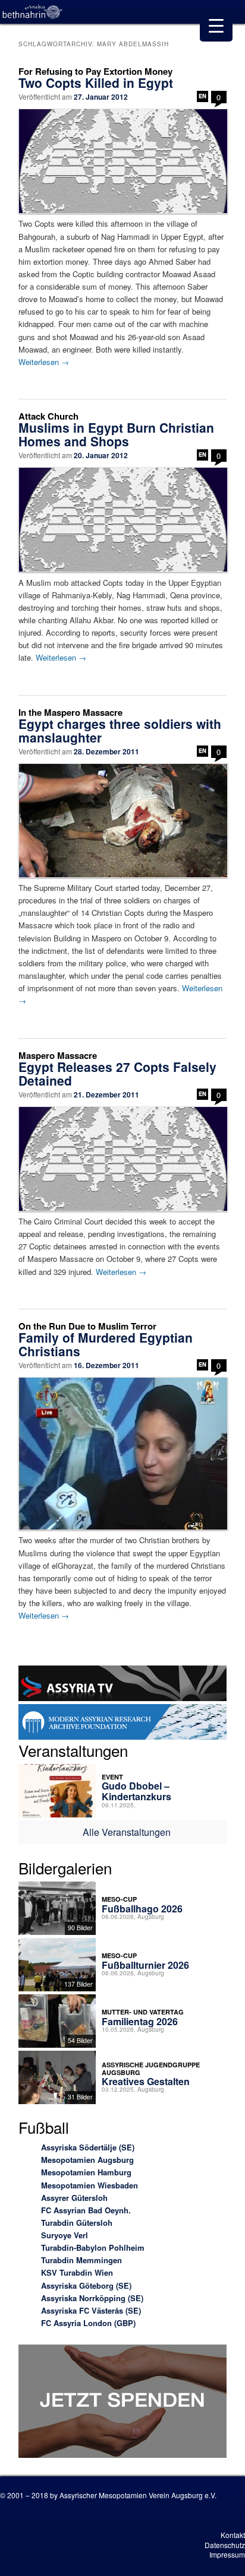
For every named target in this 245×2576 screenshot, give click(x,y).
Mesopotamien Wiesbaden (89, 2185)
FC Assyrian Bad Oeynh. (86, 2210)
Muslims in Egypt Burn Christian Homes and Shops (116, 434)
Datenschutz (225, 2545)
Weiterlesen (44, 362)
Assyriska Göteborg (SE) (86, 2285)
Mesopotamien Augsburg (87, 2160)
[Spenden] (122, 2403)
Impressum (227, 2554)
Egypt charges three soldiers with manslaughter (120, 730)
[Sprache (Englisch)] (202, 96)
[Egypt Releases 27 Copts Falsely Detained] (122, 1159)
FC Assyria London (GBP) (88, 2323)
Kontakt (233, 2535)
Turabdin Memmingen (81, 2260)
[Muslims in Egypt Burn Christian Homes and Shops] (122, 520)
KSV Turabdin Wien (77, 2272)
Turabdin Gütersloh (77, 2223)
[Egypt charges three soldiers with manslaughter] (122, 820)
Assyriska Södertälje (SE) (88, 2147)
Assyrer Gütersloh (74, 2198)
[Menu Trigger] (216, 25)
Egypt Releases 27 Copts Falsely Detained (117, 1073)
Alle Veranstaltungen (127, 1832)
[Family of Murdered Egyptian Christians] (122, 1454)
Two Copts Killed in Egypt (96, 83)
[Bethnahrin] (33, 12)
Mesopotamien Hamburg (86, 2172)
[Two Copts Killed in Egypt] (122, 161)
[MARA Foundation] (122, 1723)
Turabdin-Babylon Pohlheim (93, 2247)
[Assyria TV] (122, 1685)
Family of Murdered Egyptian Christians (106, 1344)
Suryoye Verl (65, 2235)
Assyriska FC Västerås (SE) (91, 2310)
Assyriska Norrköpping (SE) (92, 2298)
